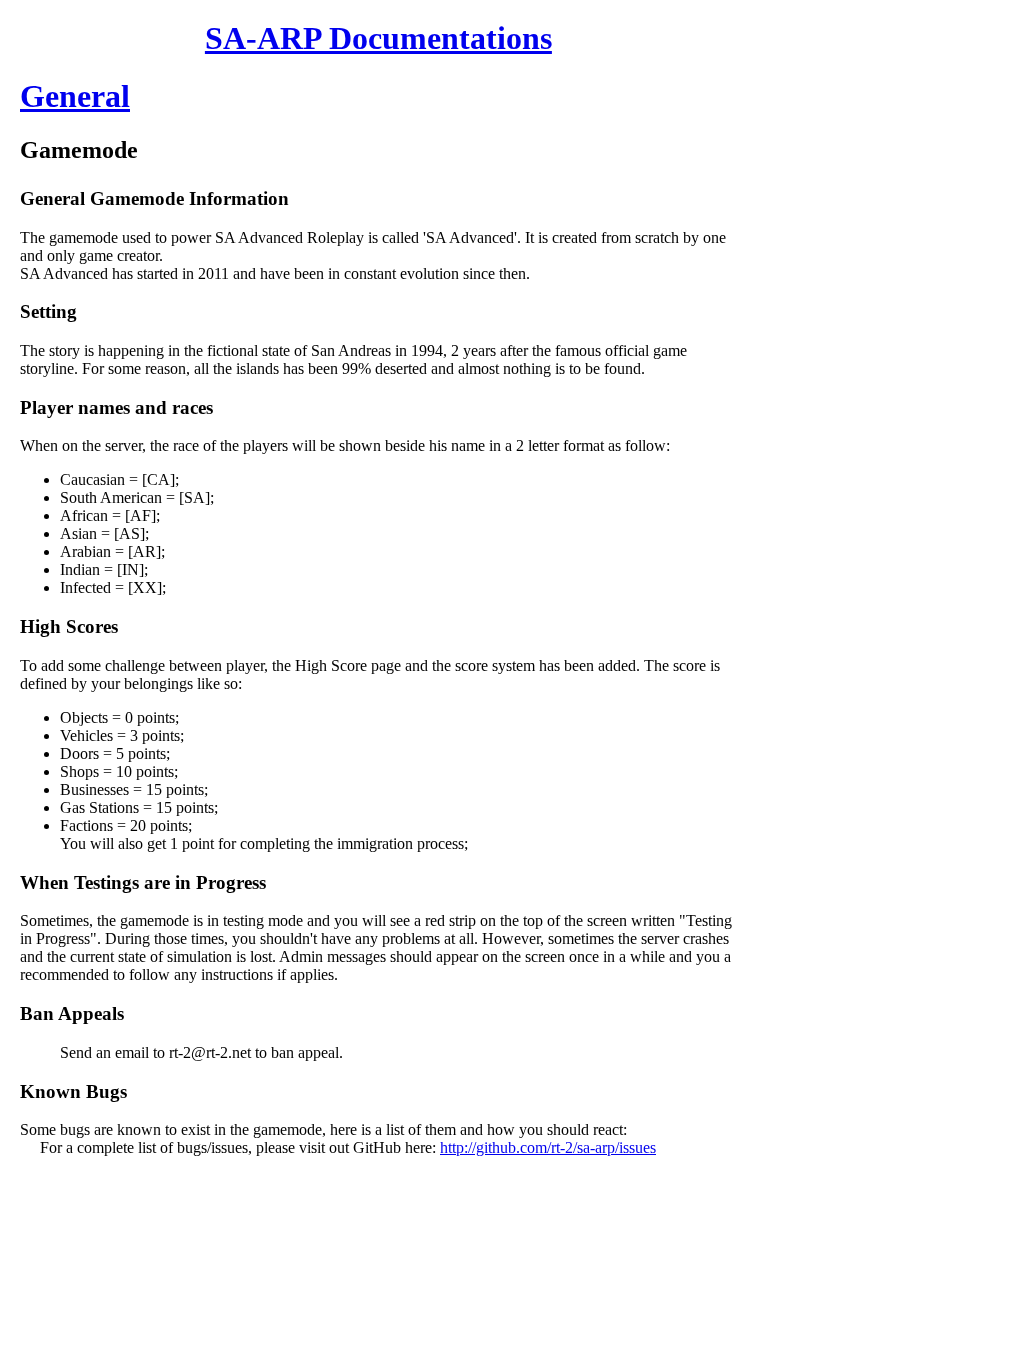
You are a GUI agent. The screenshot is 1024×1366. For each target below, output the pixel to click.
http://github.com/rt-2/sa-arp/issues (548, 1147)
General (75, 96)
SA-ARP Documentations (378, 38)
